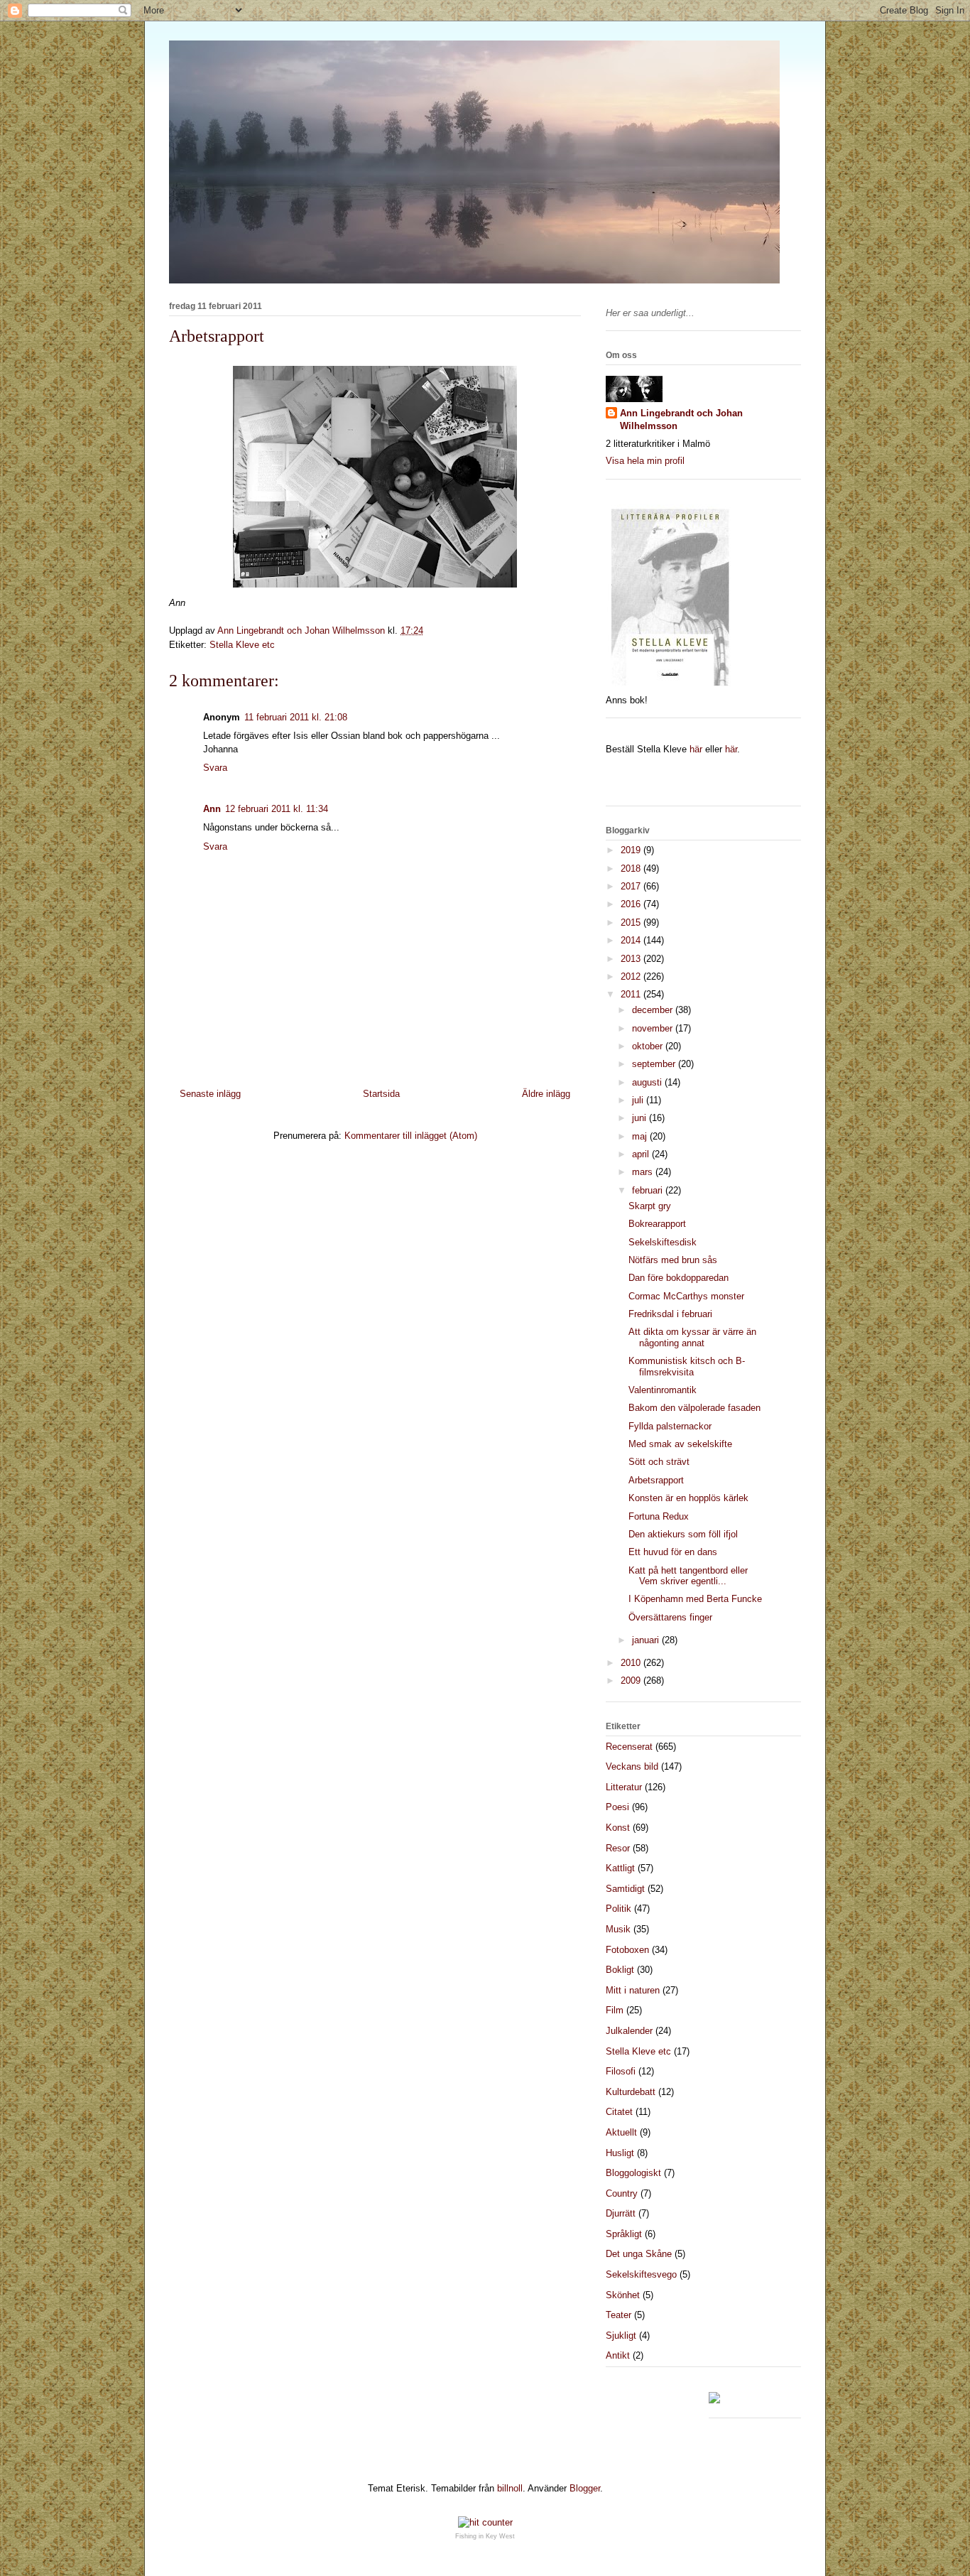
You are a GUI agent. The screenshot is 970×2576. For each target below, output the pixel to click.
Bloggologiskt (633, 2173)
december (654, 1010)
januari (647, 1640)
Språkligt (624, 2234)
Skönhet (623, 2295)
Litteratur (624, 1787)
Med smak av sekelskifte (680, 1444)
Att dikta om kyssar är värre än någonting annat (692, 1337)
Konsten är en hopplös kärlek (688, 1498)
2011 (632, 994)
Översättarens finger (670, 1617)
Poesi (617, 1807)
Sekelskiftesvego (641, 2274)
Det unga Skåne (639, 2254)
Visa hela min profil (645, 461)
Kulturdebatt (631, 2092)
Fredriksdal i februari (670, 1314)
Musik (618, 1929)
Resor (618, 1848)
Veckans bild (632, 1766)
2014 (632, 940)
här (696, 749)
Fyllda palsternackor (670, 1426)
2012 (632, 976)
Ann (212, 809)
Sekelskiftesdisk (663, 1242)
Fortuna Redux (659, 1516)
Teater (618, 2315)
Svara (215, 768)
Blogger (585, 2488)
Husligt (620, 2153)
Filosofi (621, 2071)
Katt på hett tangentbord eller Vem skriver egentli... (688, 1576)
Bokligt (620, 1970)
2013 (632, 959)
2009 (632, 1681)
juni (641, 1118)
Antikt (618, 2355)
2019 (632, 850)
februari (649, 1190)
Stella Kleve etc (242, 645)
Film (615, 2010)
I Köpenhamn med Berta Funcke (695, 1599)
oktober (649, 1046)
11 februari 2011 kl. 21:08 (296, 717)
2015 (632, 922)
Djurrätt (621, 2213)
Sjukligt (621, 2336)
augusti (648, 1082)
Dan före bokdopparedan (679, 1278)
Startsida (381, 1094)
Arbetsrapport (656, 1480)
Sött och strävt (659, 1462)
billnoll (510, 2488)
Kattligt (620, 1868)
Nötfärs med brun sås (673, 1260)
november (654, 1028)
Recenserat (629, 1747)
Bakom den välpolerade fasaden (694, 1408)
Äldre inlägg (546, 1094)
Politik (618, 1909)
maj (641, 1136)
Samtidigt (625, 1889)
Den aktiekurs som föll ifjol (683, 1534)
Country (622, 2193)
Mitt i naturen (633, 1990)
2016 (632, 904)
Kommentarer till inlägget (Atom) (411, 1136)
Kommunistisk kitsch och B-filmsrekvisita (687, 1367)
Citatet (619, 2112)
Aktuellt (621, 2132)
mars (644, 1172)
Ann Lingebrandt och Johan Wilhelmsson (681, 420)
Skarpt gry (650, 1206)
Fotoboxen (627, 1950)
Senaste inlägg (210, 1094)
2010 (632, 1663)
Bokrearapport (657, 1224)
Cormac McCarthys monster (686, 1296)
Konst (618, 1828)
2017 (632, 886)
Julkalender (629, 2031)
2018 (632, 868)
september (655, 1064)
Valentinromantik (663, 1390)
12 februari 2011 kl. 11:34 (277, 809)
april (642, 1154)
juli (639, 1100)
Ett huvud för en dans (673, 1552)
